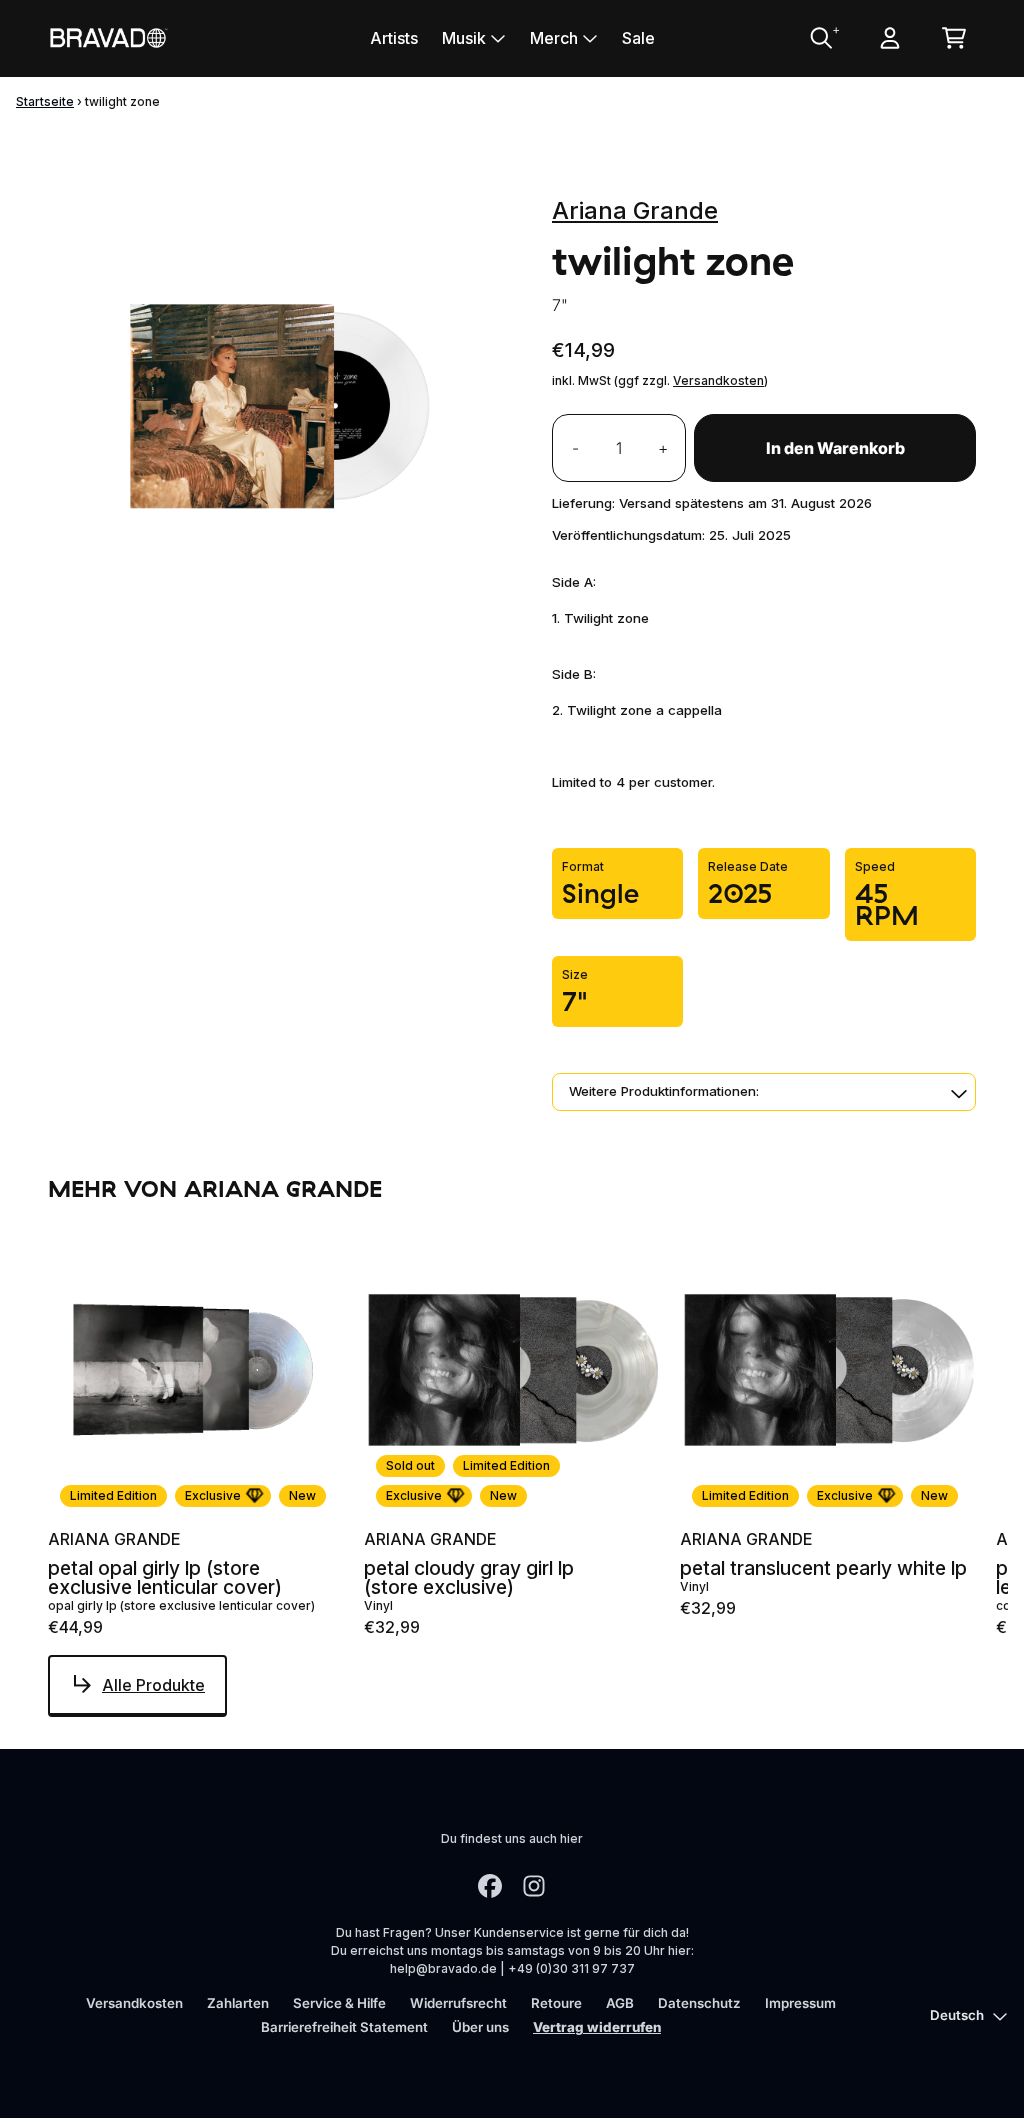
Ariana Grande (635, 210)
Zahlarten (238, 2003)
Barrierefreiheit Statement (344, 2027)
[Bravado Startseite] (108, 37)
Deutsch (957, 2015)
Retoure (556, 2003)
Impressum (800, 2003)
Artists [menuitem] (394, 38)
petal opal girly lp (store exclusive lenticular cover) (165, 1578)
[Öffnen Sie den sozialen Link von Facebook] (490, 1886)
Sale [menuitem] (638, 38)
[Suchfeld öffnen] (820, 38)
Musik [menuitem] (464, 38)
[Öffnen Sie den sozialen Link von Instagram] (534, 1886)
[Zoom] (280, 391)
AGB (620, 2003)
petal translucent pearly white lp (823, 1568)
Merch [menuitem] (554, 38)
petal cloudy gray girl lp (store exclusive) (469, 1578)
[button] (764, 1092)
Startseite (45, 101)
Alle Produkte (153, 1685)
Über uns (480, 2027)
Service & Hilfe (339, 2003)
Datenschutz (699, 2003)
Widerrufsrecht (458, 2003)
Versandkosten (718, 380)
